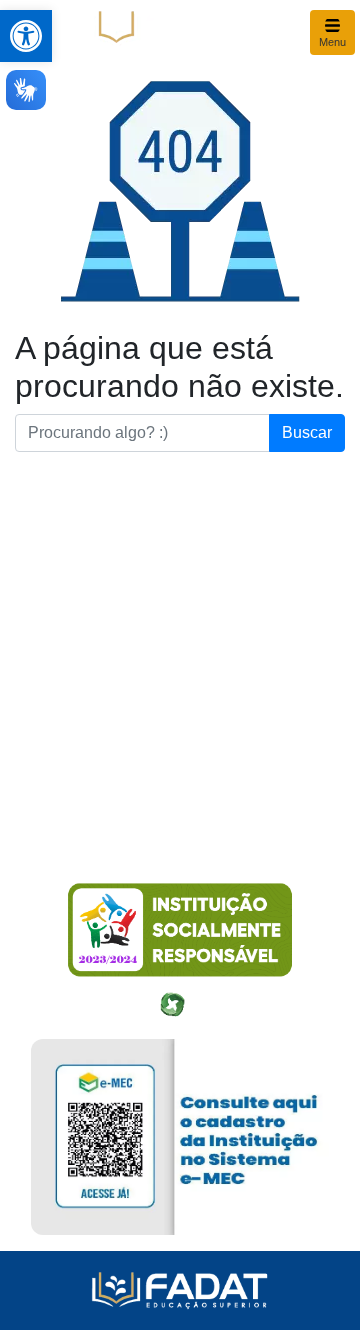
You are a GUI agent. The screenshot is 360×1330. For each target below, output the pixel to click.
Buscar (307, 432)
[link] (26, 36)
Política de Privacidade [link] (103, 762)
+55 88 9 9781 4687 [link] (95, 726)
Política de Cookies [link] (91, 798)
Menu (332, 42)
